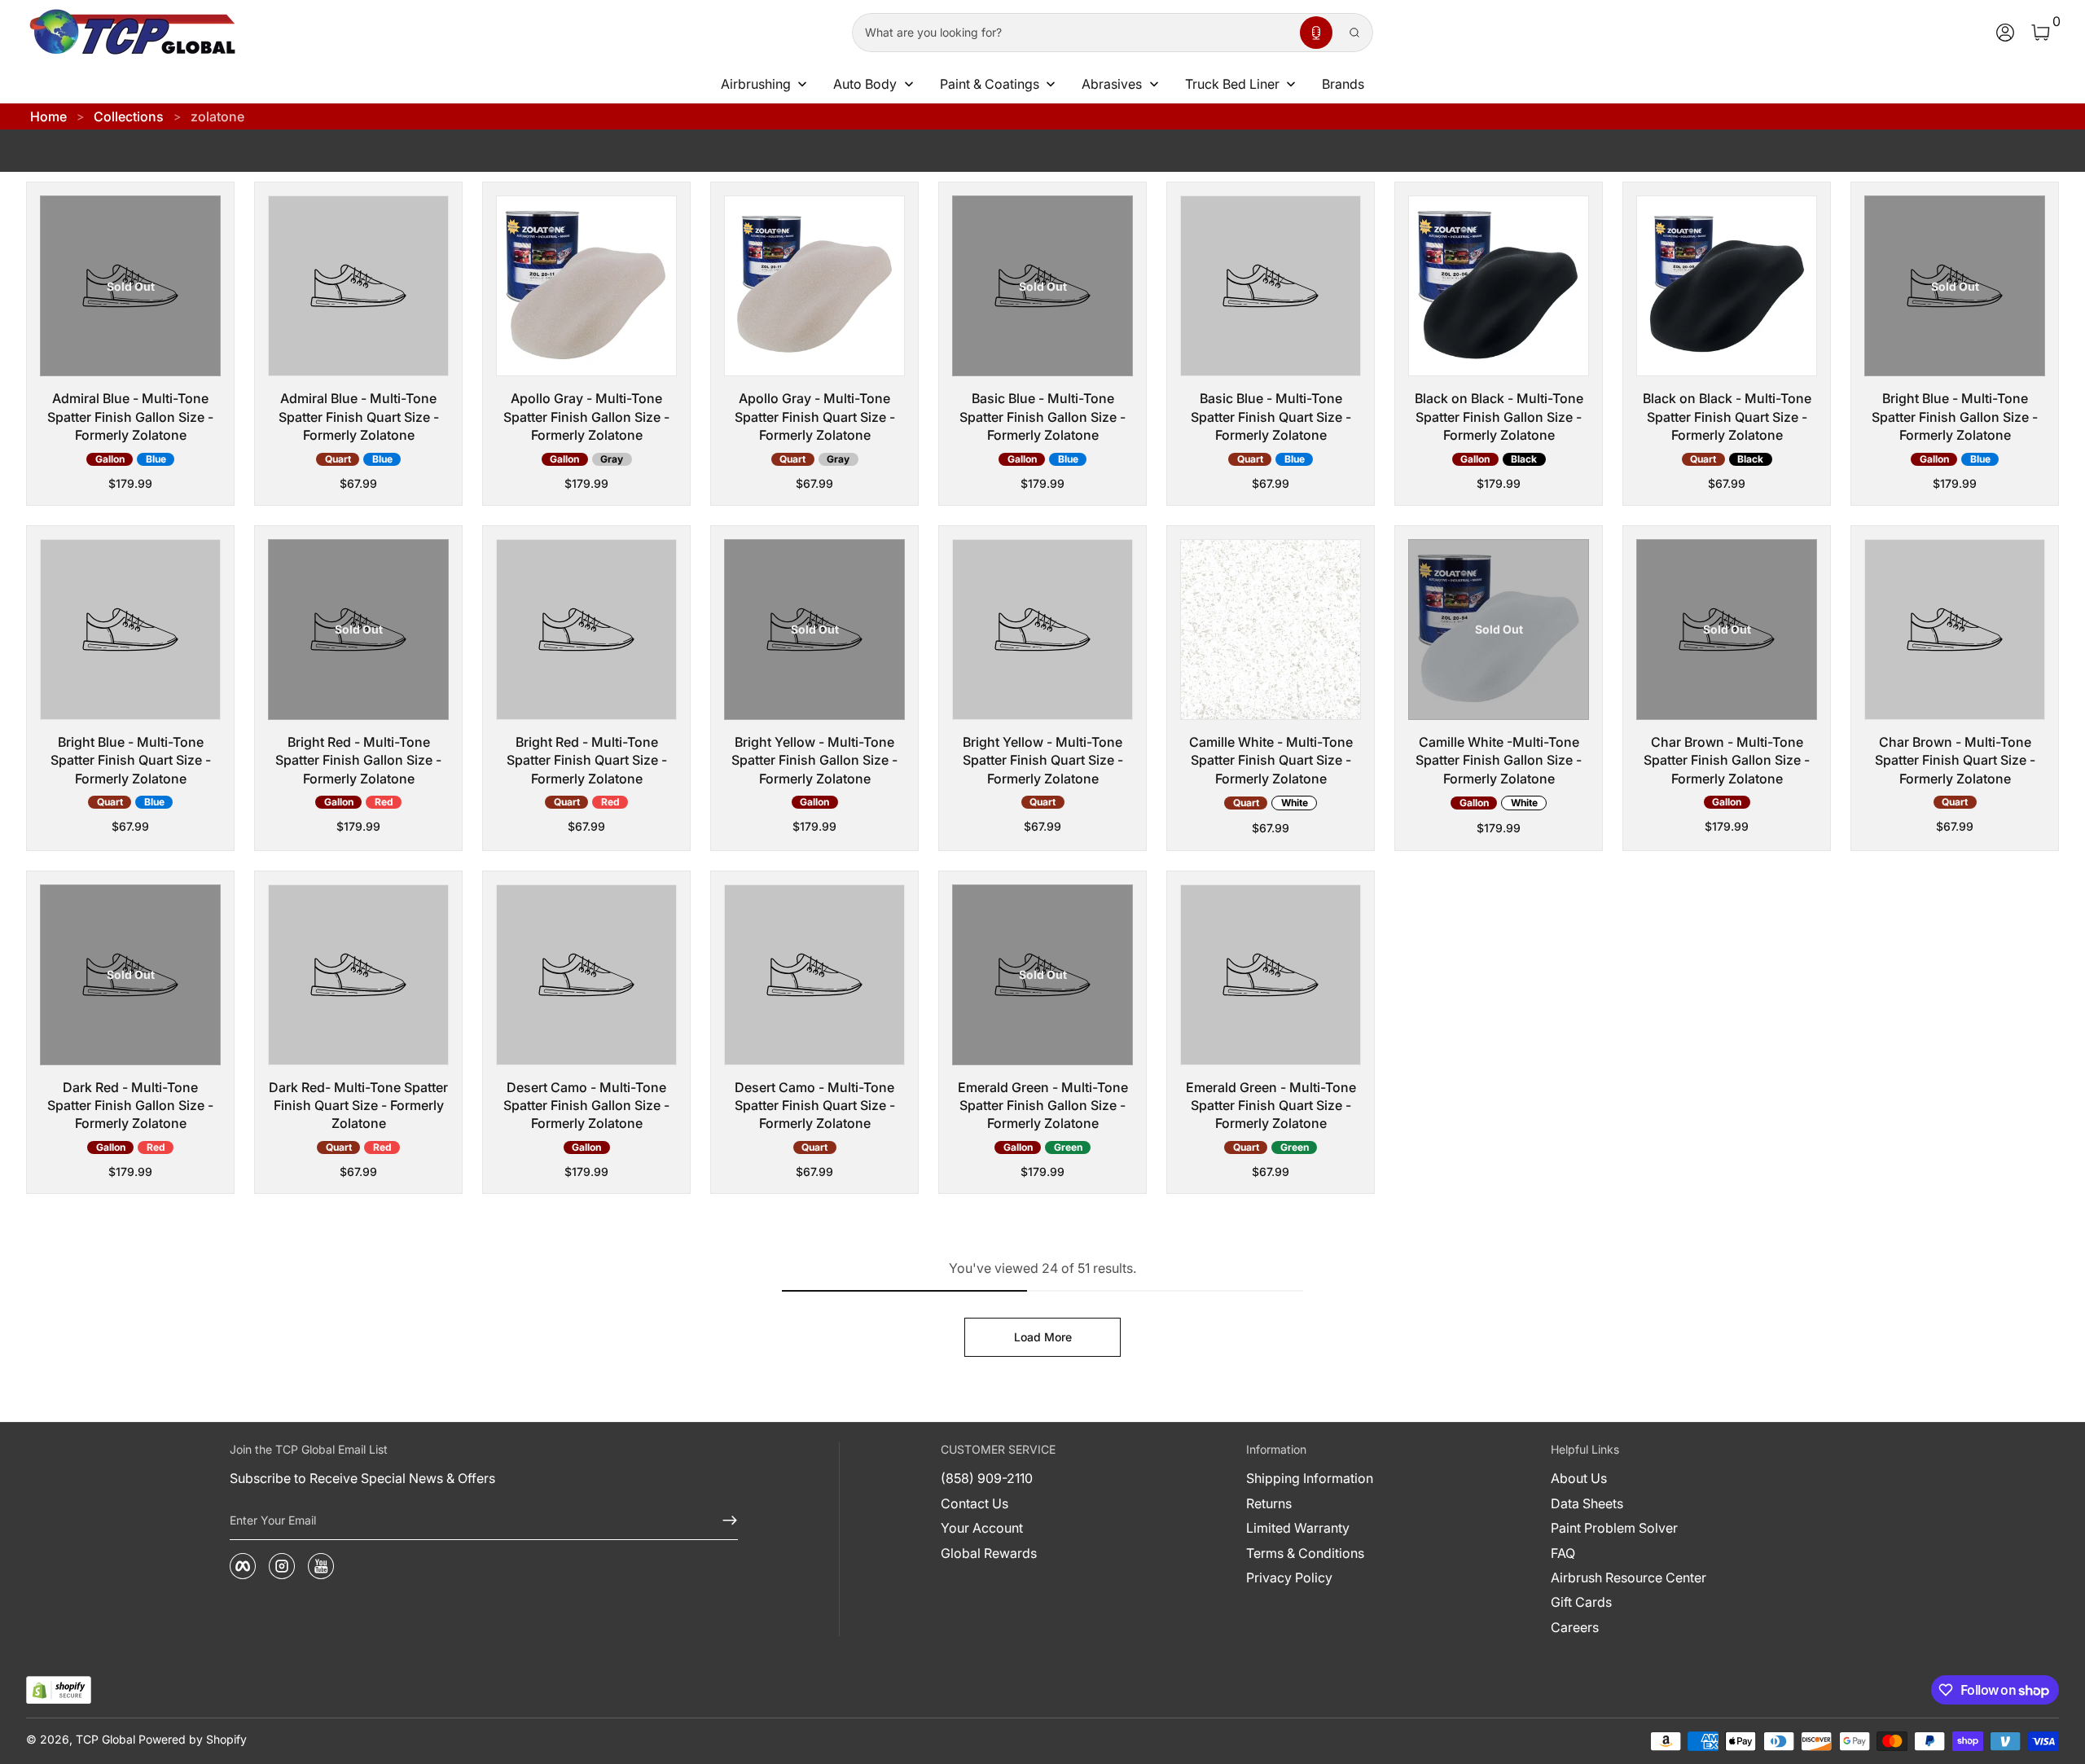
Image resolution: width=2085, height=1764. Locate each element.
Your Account (982, 1528)
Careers (1575, 1627)
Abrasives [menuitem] (1112, 84)
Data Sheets (1587, 1503)
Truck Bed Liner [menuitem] (1232, 84)
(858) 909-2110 (987, 1478)
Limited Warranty (1298, 1528)
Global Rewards (989, 1553)
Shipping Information (1310, 1478)
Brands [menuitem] (1343, 84)
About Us (1579, 1478)
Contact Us (974, 1503)
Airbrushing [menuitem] (756, 84)
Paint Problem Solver (1614, 1528)
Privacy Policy (1289, 1578)
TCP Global (105, 1739)
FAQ (1563, 1553)
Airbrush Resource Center (1628, 1578)
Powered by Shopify (193, 1739)
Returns (1269, 1503)
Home (48, 116)
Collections (129, 116)
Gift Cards (1581, 1602)
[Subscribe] (723, 1520)
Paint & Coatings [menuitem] (990, 84)
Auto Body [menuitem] (865, 84)
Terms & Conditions (1305, 1553)
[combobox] (1073, 33)
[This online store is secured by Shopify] (59, 1690)
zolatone (217, 116)
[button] (1316, 33)
